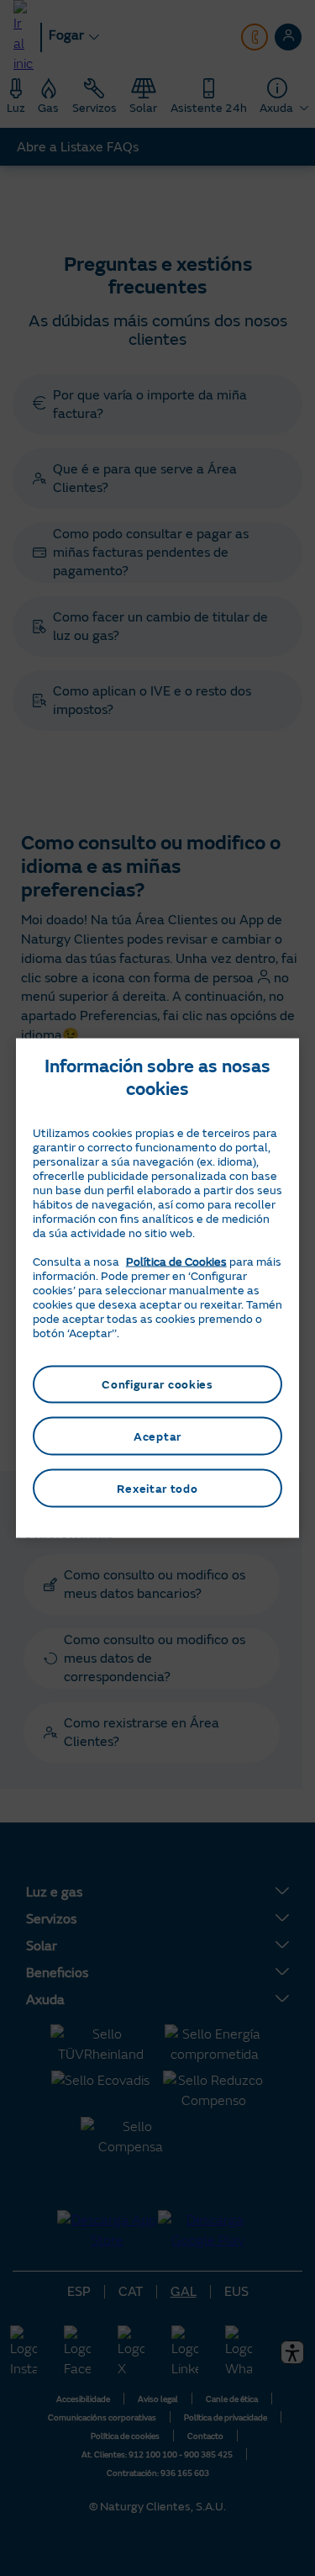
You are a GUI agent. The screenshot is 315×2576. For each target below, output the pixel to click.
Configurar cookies (157, 1384)
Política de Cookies (176, 1261)
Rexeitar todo (157, 1488)
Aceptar (157, 1436)
